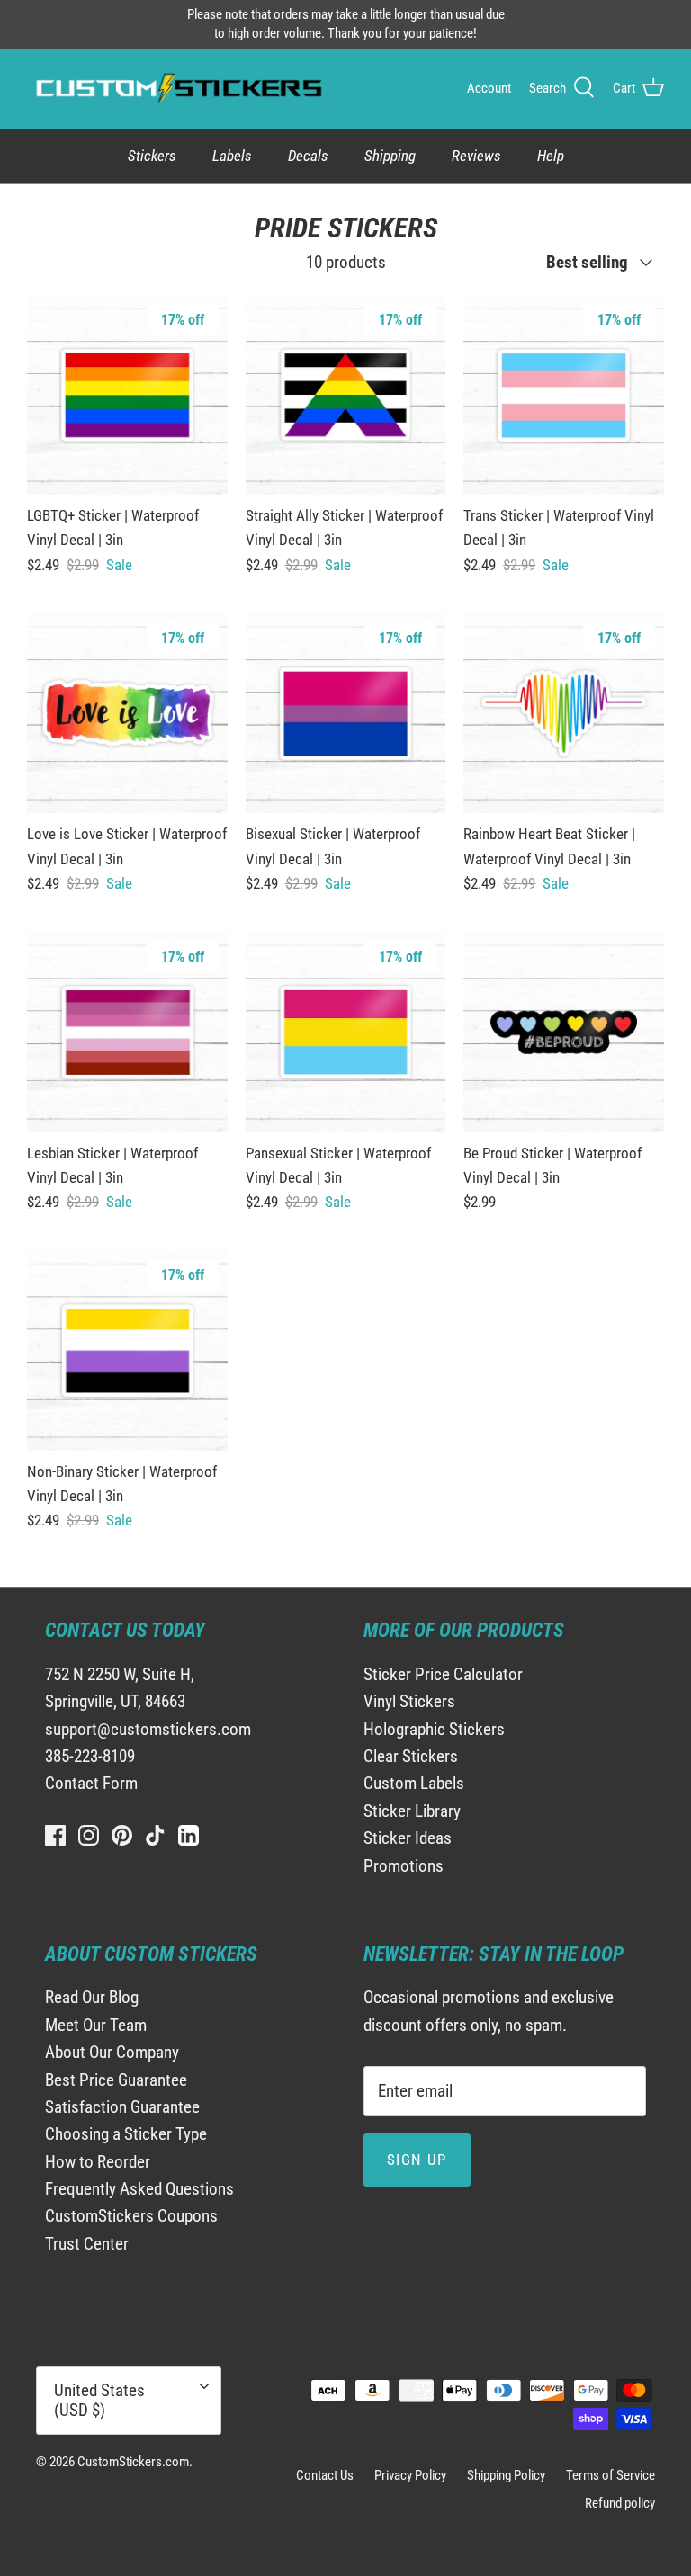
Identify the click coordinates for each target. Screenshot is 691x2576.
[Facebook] (55, 1835)
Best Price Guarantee (116, 2080)
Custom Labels (414, 1783)
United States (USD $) (99, 2401)
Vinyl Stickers (409, 1701)
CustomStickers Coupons (131, 2216)
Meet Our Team (96, 2025)
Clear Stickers (411, 1756)
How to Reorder (98, 2162)
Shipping (390, 156)
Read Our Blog (92, 1997)
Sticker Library (412, 1811)
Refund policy (620, 2503)
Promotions (404, 1866)
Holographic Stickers (434, 1729)
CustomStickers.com (133, 2462)
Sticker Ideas (408, 1838)
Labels (232, 156)
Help (551, 156)
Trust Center (87, 2244)
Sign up (417, 2160)
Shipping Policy (506, 2475)
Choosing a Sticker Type (126, 2134)
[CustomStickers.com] (177, 88)
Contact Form (91, 1783)
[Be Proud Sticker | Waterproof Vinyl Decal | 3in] (564, 1032)
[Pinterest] (122, 1835)
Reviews (476, 156)
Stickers (152, 156)
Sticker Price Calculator (443, 1674)
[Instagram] (89, 1835)
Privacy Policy (410, 2475)
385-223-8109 (90, 1756)
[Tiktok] (155, 1835)
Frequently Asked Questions (139, 2189)
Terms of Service (610, 2475)
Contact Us (325, 2475)
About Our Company (112, 2052)
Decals (308, 156)
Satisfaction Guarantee (122, 2107)
